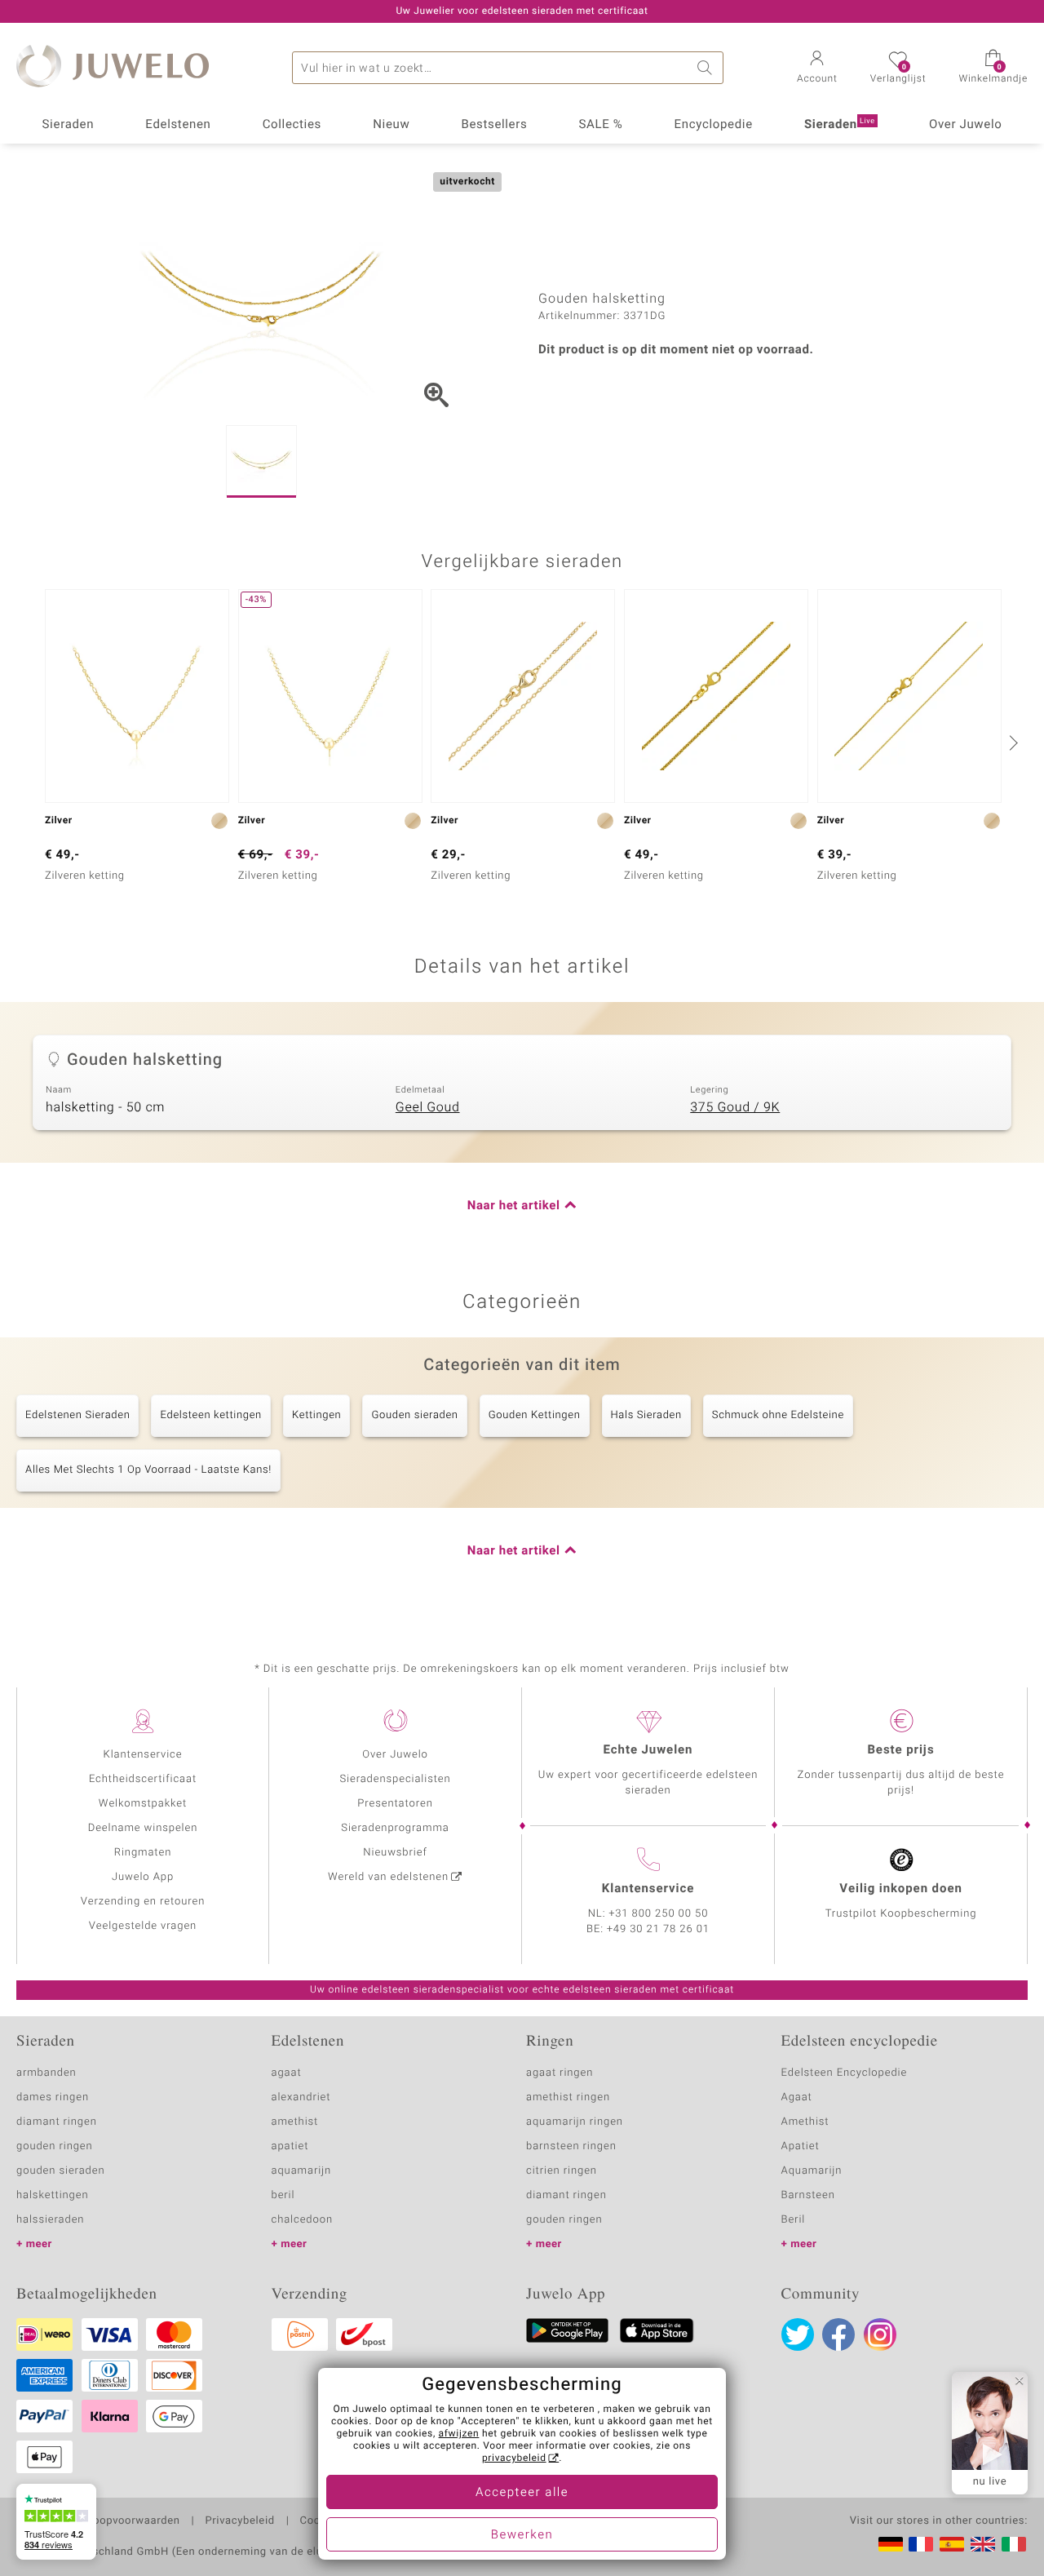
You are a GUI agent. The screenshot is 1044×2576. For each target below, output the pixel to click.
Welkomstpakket (143, 1804)
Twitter (798, 2334)
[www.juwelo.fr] (921, 2544)
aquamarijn (302, 2171)
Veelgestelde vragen (143, 1926)
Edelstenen (178, 125)
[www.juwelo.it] (1014, 2544)
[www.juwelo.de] (891, 2544)
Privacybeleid (239, 2521)
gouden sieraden (60, 2171)
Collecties (292, 125)
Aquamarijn (812, 2171)
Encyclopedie (714, 125)
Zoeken (707, 68)
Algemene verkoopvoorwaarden (98, 2521)
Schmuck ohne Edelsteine (778, 1415)
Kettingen (317, 1415)
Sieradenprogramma (395, 1828)
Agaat (797, 2097)
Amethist (805, 2122)
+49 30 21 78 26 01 (658, 1929)
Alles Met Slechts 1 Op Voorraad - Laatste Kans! (148, 1470)
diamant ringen (57, 2122)
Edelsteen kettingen (210, 1415)
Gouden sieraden (414, 1415)
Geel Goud (428, 1107)
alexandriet (301, 2097)
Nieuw (391, 125)
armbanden (46, 2073)
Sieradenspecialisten (395, 1779)
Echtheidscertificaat (143, 1779)
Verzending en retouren (143, 1902)
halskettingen (53, 2195)
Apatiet (801, 2146)
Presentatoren (395, 1804)
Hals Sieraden (646, 1415)
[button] (817, 69)
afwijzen (459, 2434)
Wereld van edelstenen (388, 1877)
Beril (794, 2220)
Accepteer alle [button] (522, 2493)
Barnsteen (808, 2195)
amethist (295, 2122)
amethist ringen (568, 2097)
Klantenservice (143, 1755)
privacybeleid (514, 2459)
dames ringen (53, 2097)
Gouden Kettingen (535, 1415)
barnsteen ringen (571, 2146)
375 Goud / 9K (735, 1107)
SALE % (601, 125)
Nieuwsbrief (395, 1853)
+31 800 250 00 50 (659, 1914)
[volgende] (1011, 743)
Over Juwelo (966, 125)
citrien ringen (562, 2171)
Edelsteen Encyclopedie (845, 2073)
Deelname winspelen (143, 1828)
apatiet (290, 2146)
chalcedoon (303, 2220)
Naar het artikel (514, 1206)
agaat (287, 2073)
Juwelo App (143, 1877)
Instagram (880, 2334)
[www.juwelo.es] (952, 2544)
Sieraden (69, 125)
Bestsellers (494, 125)
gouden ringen (55, 2146)
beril (283, 2195)
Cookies (321, 2521)
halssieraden (50, 2220)
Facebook (838, 2334)
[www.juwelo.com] (983, 2544)
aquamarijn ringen (575, 2122)
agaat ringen (560, 2073)
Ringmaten (143, 1853)
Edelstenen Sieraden (77, 1415)
